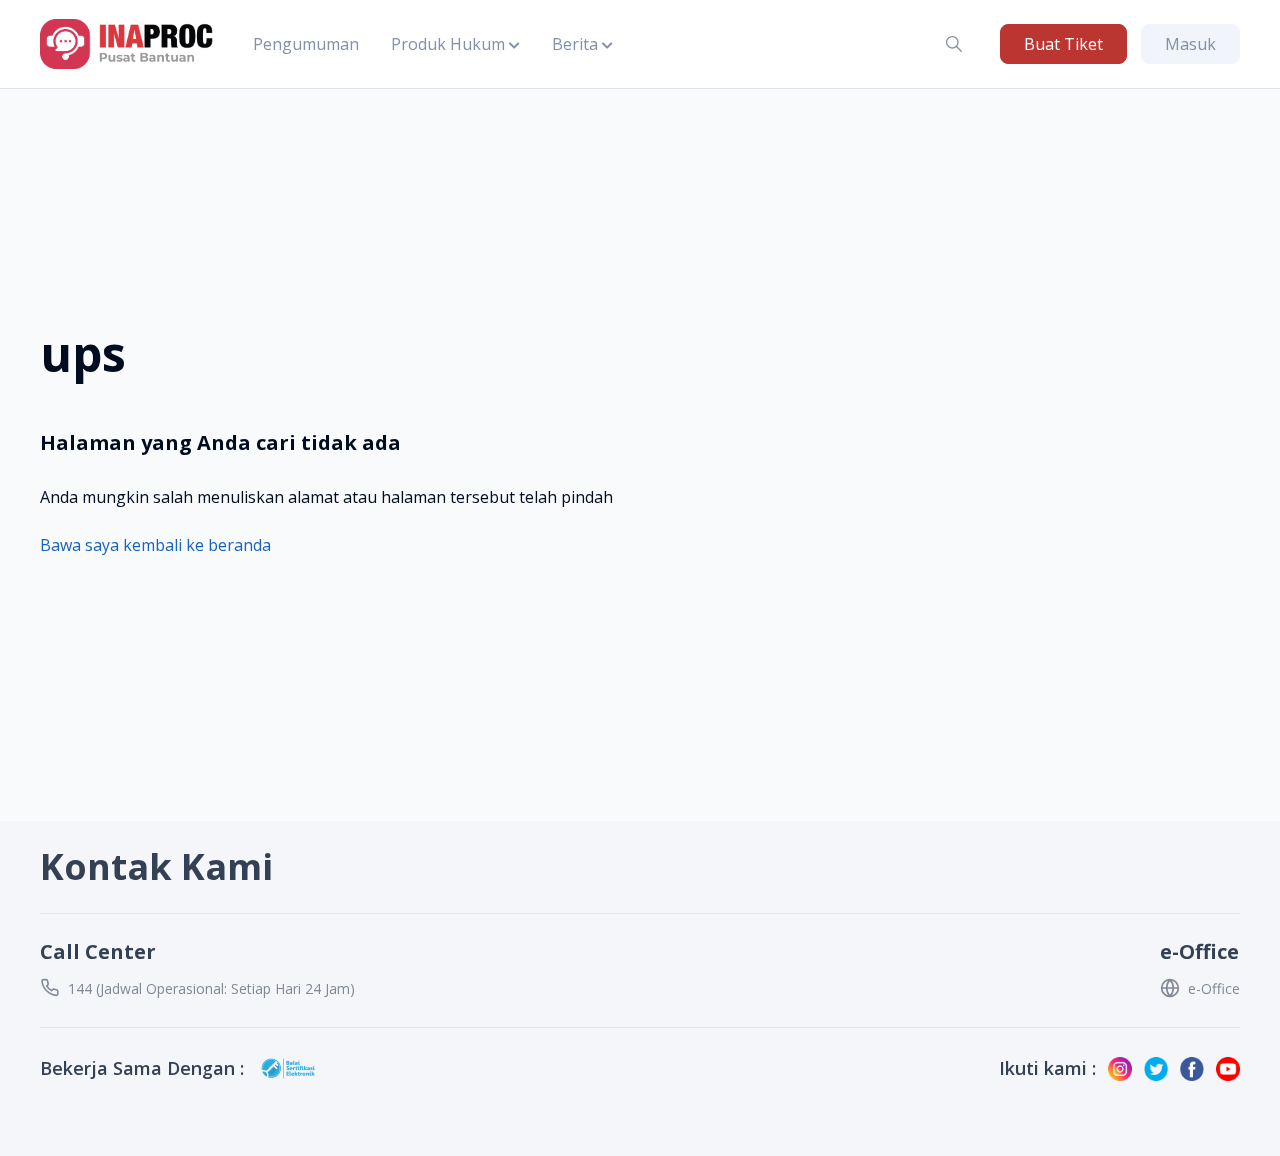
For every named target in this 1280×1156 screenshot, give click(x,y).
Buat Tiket (1063, 44)
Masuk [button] (1190, 44)
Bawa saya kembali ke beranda (155, 545)
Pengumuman (306, 44)
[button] (455, 44)
